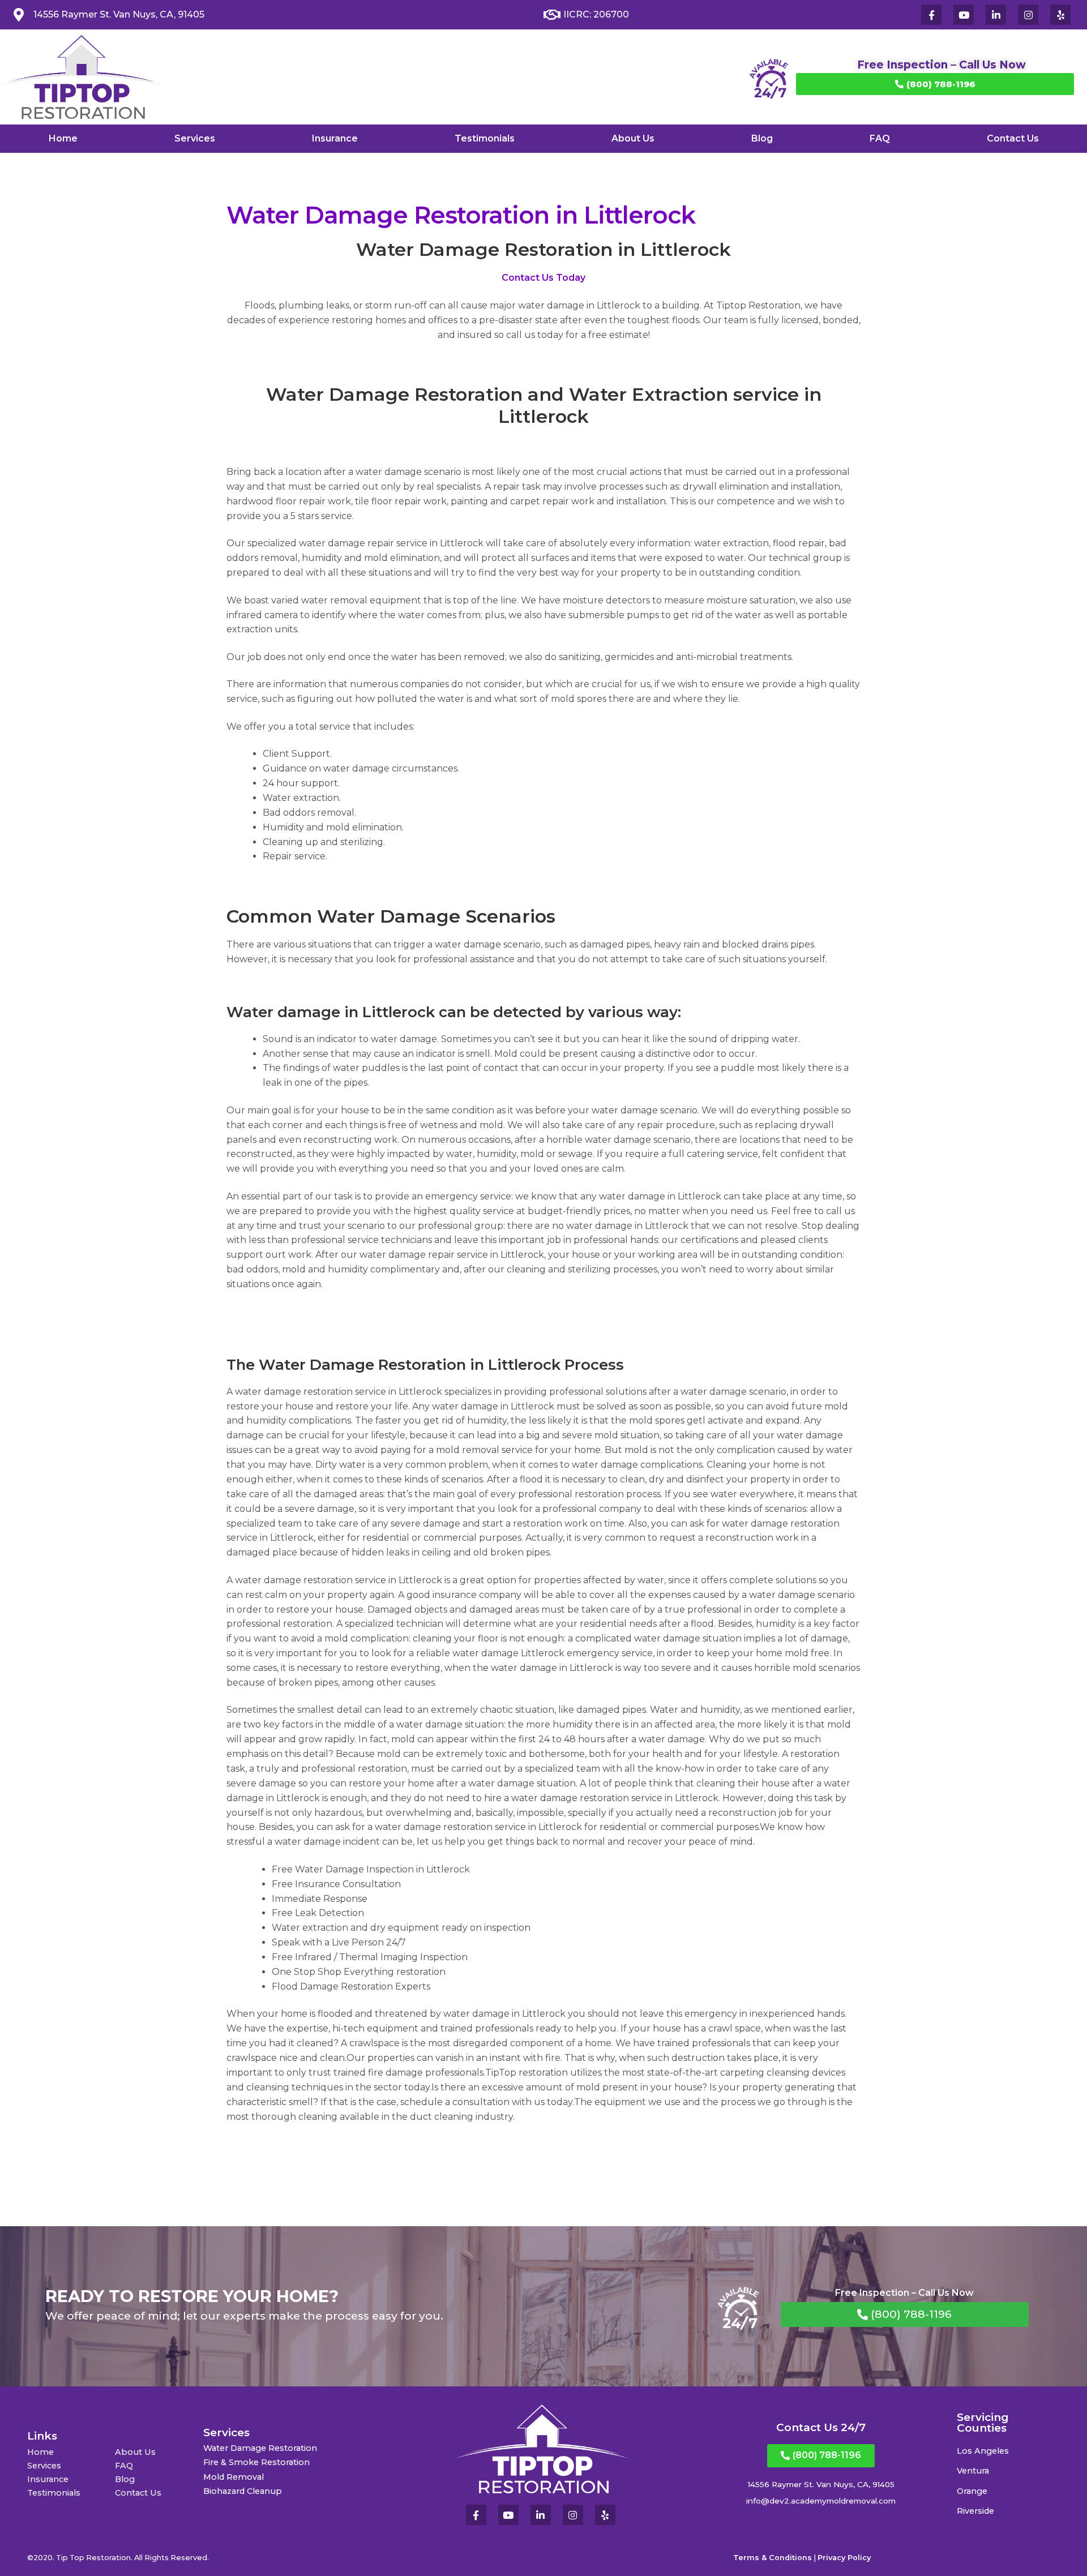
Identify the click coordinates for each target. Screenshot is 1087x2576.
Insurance (335, 138)
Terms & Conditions (773, 2558)
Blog (762, 138)
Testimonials (485, 138)
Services (195, 138)
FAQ (880, 138)
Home (63, 138)
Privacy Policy (844, 2558)
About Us (633, 138)
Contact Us (1013, 138)
